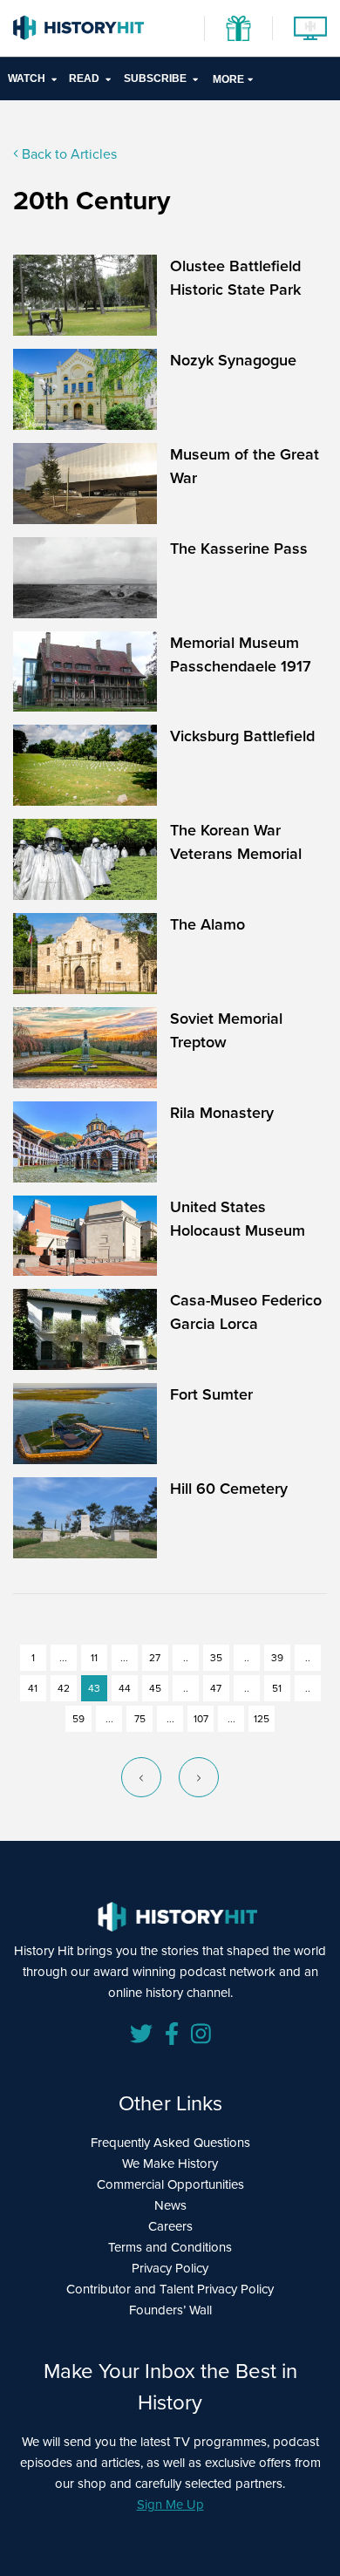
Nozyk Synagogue (233, 360)
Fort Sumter (211, 1394)
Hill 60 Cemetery (229, 1489)
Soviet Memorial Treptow (226, 1030)
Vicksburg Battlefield (242, 736)
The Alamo (207, 924)
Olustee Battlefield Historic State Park (235, 278)
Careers (170, 2226)
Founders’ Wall (170, 2310)
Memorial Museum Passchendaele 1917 (241, 654)
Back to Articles (68, 154)
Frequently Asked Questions (170, 2143)
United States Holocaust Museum (238, 1219)
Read (84, 78)
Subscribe (155, 78)
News (170, 2205)
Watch (27, 78)
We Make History (170, 2164)
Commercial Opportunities (170, 2184)
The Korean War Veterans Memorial (236, 842)
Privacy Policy (170, 2268)
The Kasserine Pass (239, 549)
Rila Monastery (222, 1113)
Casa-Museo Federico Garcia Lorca (246, 1312)
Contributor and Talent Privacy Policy (170, 2289)
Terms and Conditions (170, 2247)
